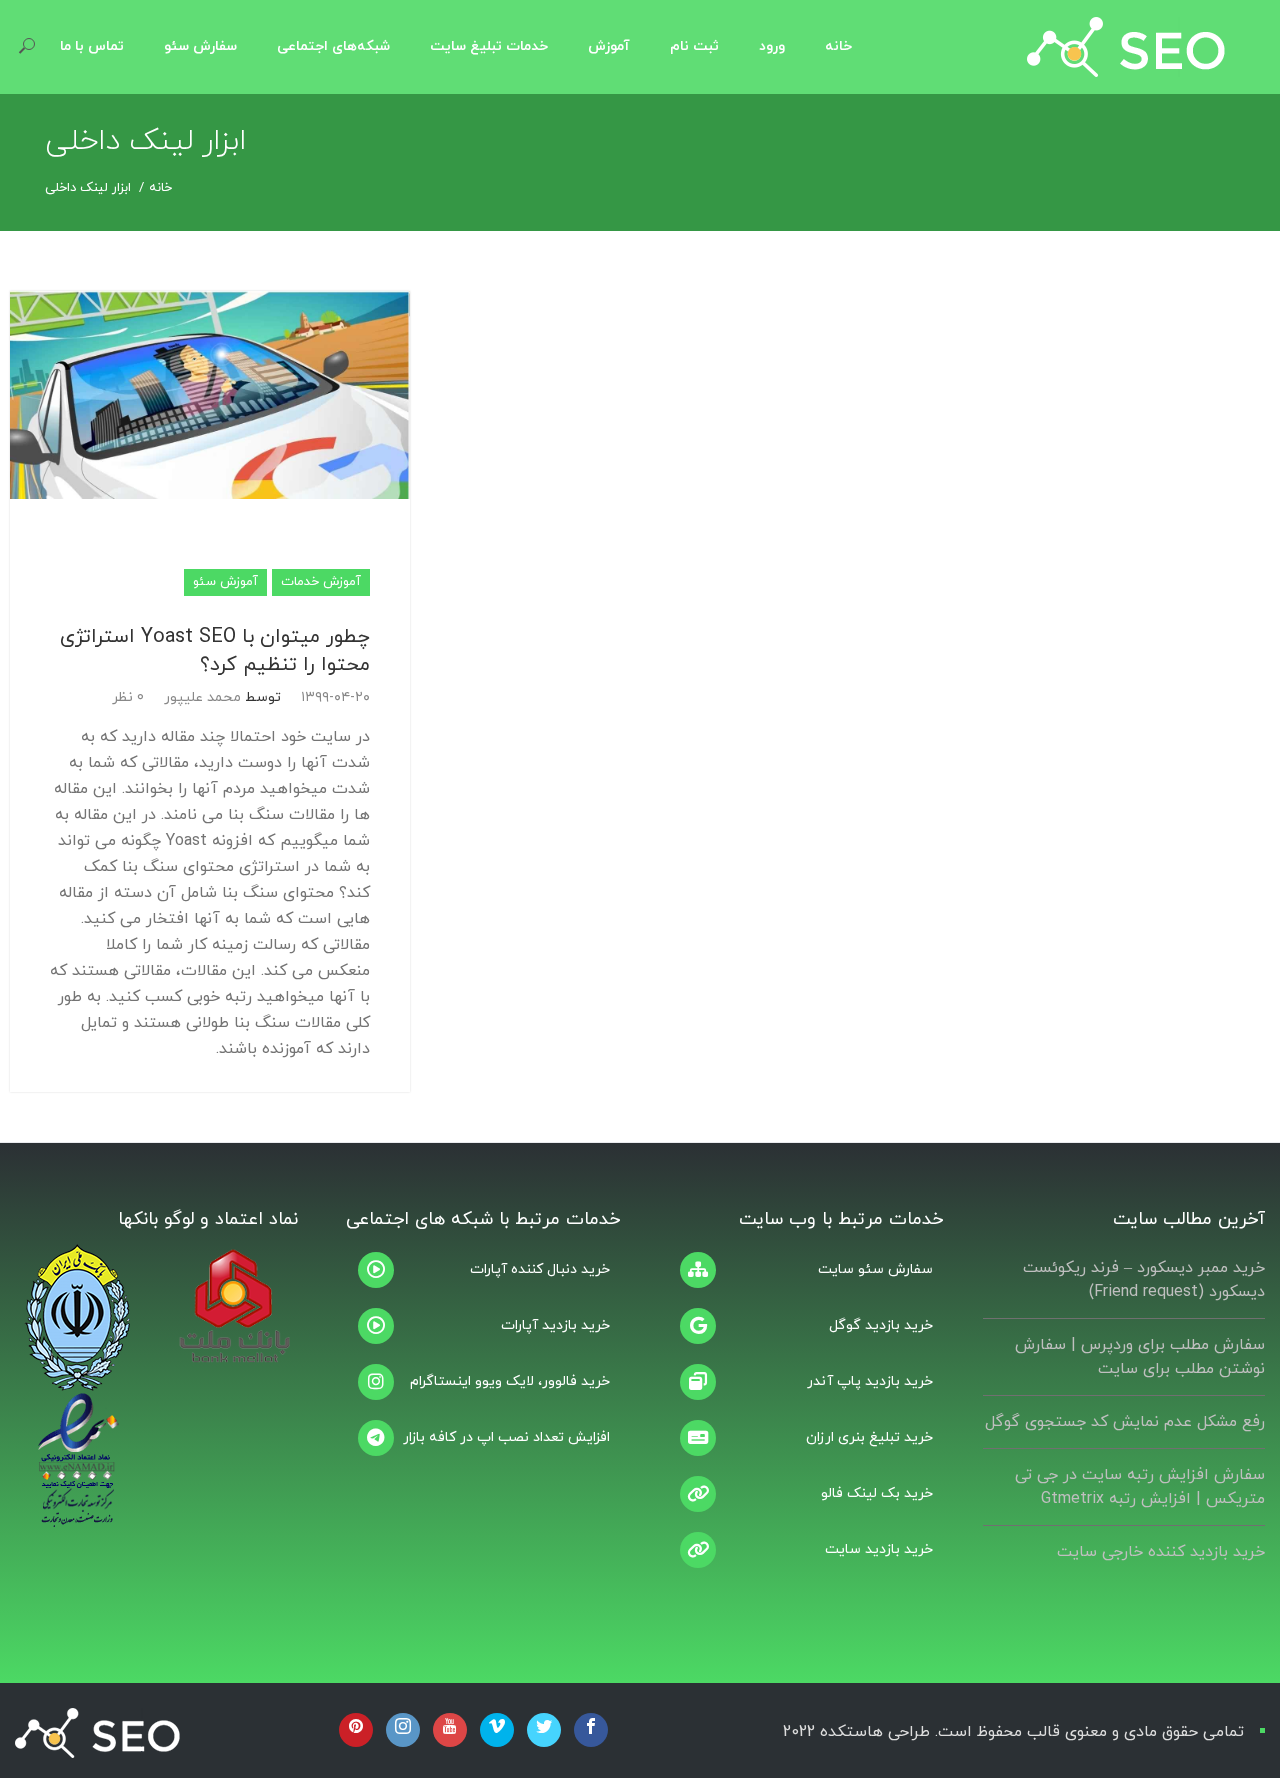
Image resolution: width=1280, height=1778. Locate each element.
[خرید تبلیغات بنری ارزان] (801, 1438)
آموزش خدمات (321, 582)
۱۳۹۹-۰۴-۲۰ (335, 697)
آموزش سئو (225, 582)
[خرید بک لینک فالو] (801, 1494)
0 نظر (128, 697)
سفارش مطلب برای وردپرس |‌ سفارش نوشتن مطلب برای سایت (1140, 1357)
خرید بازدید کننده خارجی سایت (1161, 1552)
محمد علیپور (202, 697)
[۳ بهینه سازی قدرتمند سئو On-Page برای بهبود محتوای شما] (801, 1270)
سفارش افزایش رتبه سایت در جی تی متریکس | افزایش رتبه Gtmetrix (1140, 1487)
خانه (160, 188)
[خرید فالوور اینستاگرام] (479, 1382)
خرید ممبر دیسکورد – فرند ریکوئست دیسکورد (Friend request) (1144, 1280)
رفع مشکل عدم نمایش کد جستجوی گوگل (1125, 1422)
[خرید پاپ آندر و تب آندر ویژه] (801, 1382)
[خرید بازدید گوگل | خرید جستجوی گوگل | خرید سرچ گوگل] (801, 1326)
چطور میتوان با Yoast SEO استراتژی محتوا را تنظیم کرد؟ (215, 651)
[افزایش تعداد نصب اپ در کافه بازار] (479, 1438)
